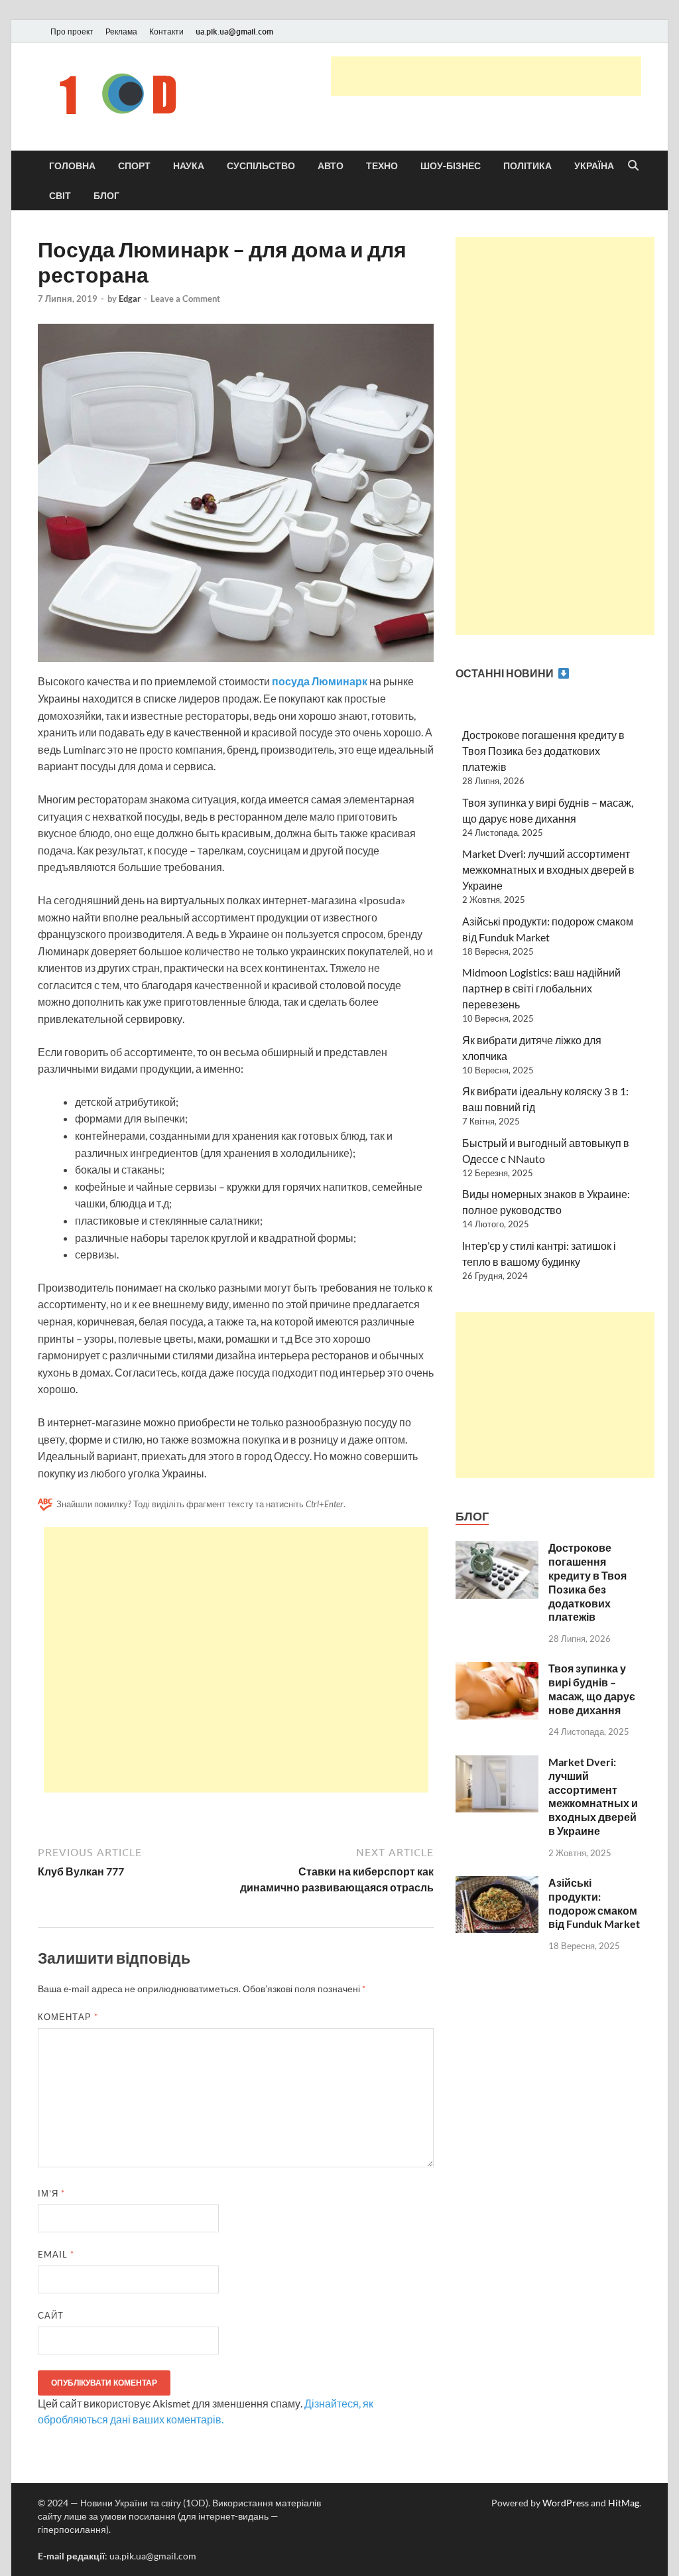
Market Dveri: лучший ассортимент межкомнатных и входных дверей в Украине (548, 869)
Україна (594, 166)
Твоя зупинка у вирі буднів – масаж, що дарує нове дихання (592, 1689)
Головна (72, 166)
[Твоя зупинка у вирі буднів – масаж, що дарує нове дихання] (497, 1669)
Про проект (72, 32)
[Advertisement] (486, 76)
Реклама (121, 32)
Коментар (68, 2017)
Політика (527, 166)
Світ (60, 196)
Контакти (166, 32)
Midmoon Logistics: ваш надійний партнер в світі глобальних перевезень (541, 988)
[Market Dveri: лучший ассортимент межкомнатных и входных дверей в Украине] (497, 1763)
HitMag (624, 2503)
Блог (106, 196)
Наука (189, 166)
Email (56, 2254)
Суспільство (261, 166)
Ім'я (51, 2193)
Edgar (130, 299)
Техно (382, 166)
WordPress (566, 2503)
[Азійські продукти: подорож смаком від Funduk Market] (497, 1884)
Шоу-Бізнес (451, 166)
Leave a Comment (185, 299)
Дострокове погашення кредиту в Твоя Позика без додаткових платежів (543, 751)
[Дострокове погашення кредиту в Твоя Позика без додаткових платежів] (497, 1549)
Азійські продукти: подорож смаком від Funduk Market (594, 1903)
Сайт (51, 2315)
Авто (331, 166)
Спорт (134, 166)
